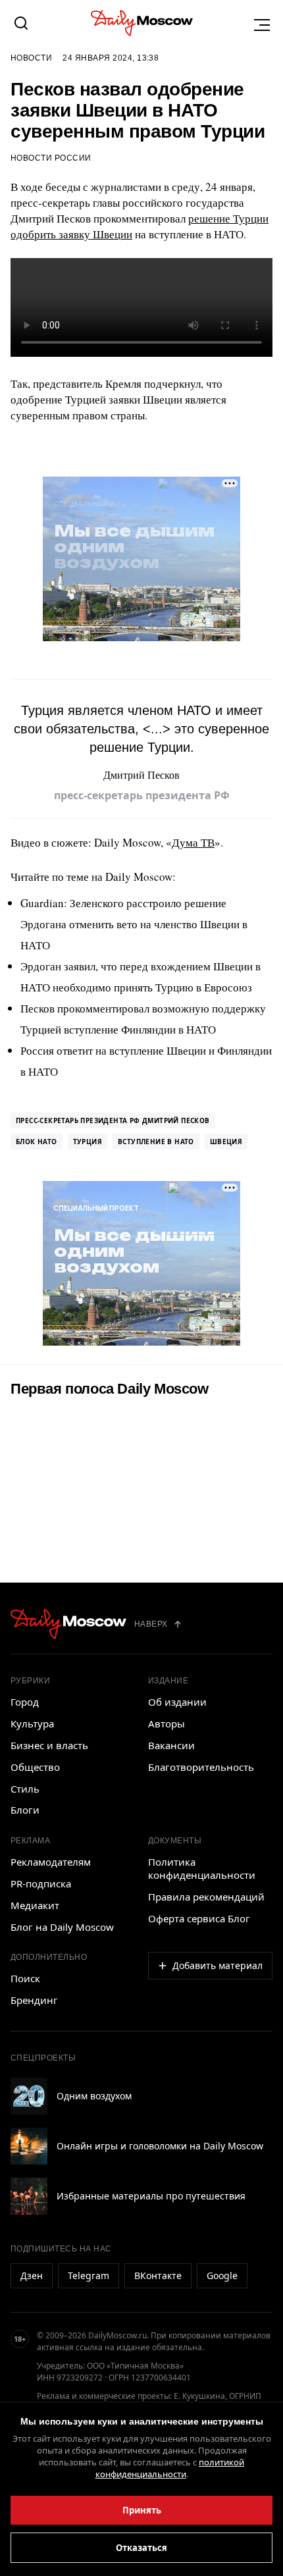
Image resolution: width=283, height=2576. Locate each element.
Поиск (25, 1978)
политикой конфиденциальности (170, 2468)
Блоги (25, 1810)
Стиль (25, 1789)
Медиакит (35, 1905)
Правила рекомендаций (206, 1897)
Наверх (151, 1624)
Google (222, 2275)
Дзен (32, 2275)
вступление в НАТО (156, 1142)
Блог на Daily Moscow (62, 1927)
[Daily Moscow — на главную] (68, 1624)
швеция (226, 1142)
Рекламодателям (51, 1862)
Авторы (167, 1723)
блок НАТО (37, 1142)
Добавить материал (218, 1965)
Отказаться (141, 2548)
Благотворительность (201, 1767)
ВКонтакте (158, 2275)
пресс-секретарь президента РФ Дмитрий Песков (113, 1120)
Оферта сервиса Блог (199, 1918)
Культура (32, 1723)
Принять (142, 2510)
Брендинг (34, 2000)
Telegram (89, 2275)
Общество (35, 1767)
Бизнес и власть (49, 1745)
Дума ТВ (193, 842)
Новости (31, 58)
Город (25, 1702)
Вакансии (171, 1745)
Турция (88, 1142)
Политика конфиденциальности (202, 1868)
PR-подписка (41, 1883)
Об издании (177, 1702)
